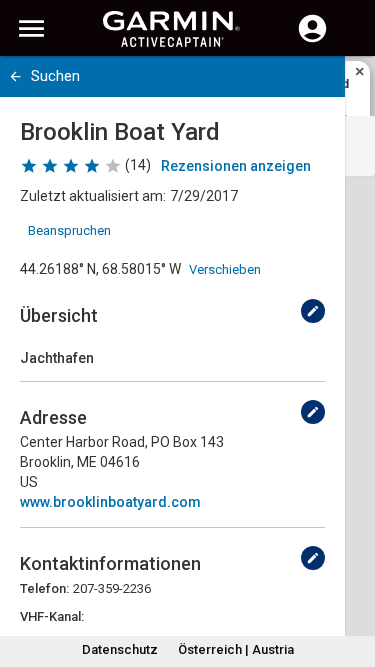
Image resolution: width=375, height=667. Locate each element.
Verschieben (225, 269)
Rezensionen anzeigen (236, 166)
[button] (350, 576)
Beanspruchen (69, 230)
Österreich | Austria (236, 649)
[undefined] (313, 311)
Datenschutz (120, 649)
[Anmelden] (312, 40)
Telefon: (44, 588)
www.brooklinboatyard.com (110, 502)
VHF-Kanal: (52, 616)
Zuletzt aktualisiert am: (93, 196)
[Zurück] (15, 76)
